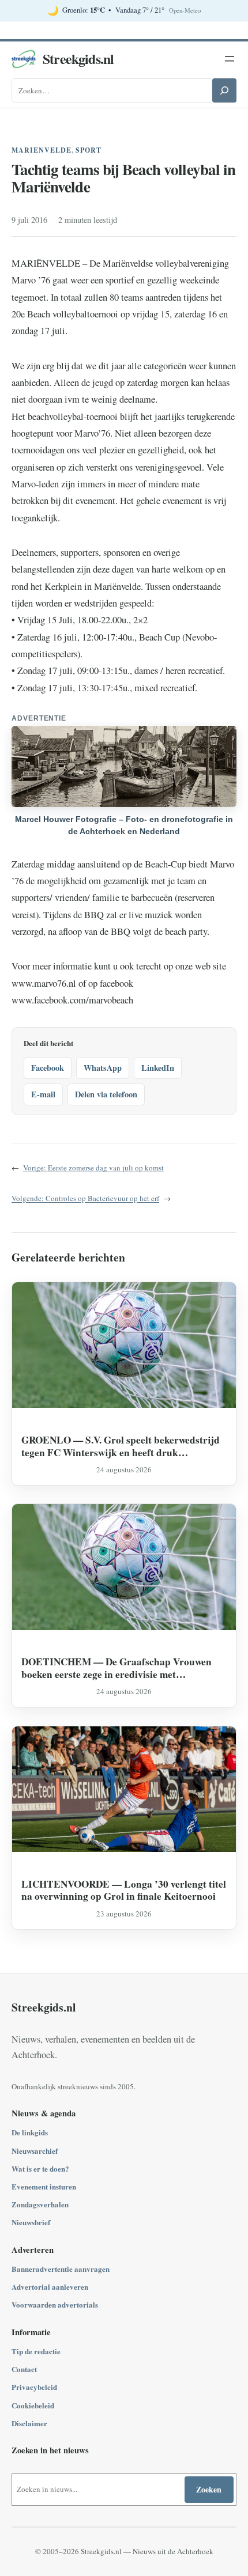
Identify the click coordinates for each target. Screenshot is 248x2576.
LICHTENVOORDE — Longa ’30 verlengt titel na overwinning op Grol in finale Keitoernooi (124, 1890)
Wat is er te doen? (40, 2168)
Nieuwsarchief (35, 2151)
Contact (24, 2369)
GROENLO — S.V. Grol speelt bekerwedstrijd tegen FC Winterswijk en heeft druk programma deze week (121, 1446)
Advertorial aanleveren (50, 2287)
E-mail (43, 1094)
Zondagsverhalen (40, 2204)
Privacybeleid (34, 2387)
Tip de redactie (36, 2351)
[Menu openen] (230, 59)
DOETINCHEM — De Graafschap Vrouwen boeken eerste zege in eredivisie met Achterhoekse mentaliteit (117, 1668)
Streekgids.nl (78, 58)
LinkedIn (158, 1068)
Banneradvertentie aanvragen (61, 2269)
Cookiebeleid (33, 2405)
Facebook (48, 1068)
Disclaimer (29, 2423)
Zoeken (209, 2489)
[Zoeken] (224, 90)
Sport (89, 150)
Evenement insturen (44, 2186)
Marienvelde (42, 150)
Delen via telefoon (106, 1094)
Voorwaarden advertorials (55, 2304)
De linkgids (30, 2132)
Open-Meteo (185, 10)
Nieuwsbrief (31, 2222)
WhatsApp (103, 1068)
